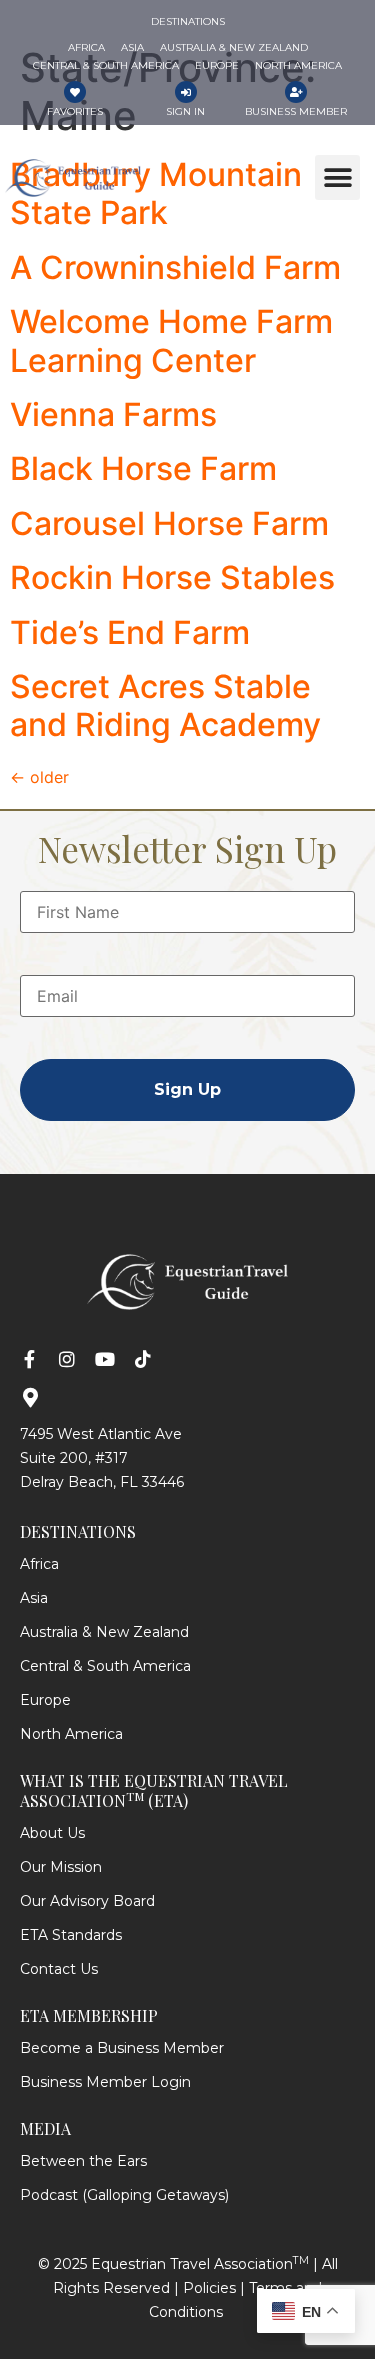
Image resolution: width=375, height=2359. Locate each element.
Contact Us (59, 1969)
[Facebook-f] (29, 1359)
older (39, 777)
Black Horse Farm (143, 468)
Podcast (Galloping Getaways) (124, 2195)
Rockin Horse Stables (172, 577)
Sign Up (187, 1089)
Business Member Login (105, 2082)
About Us (52, 1833)
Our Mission (61, 1867)
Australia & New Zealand (104, 1632)
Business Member (296, 111)
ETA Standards (71, 1935)
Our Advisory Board (87, 1901)
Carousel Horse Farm (169, 523)
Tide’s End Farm (130, 632)
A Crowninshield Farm (175, 267)
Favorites (75, 111)
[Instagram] (67, 1359)
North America (71, 1734)
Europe (45, 1700)
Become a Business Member (122, 2048)
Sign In (185, 111)
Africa (39, 1564)
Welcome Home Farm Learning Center (171, 340)
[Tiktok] (143, 1359)
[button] (337, 177)
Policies (209, 2288)
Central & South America (105, 1666)
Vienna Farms (113, 414)
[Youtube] (105, 1359)
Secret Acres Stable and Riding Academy (165, 705)
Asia (34, 1598)
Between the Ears (83, 2161)
